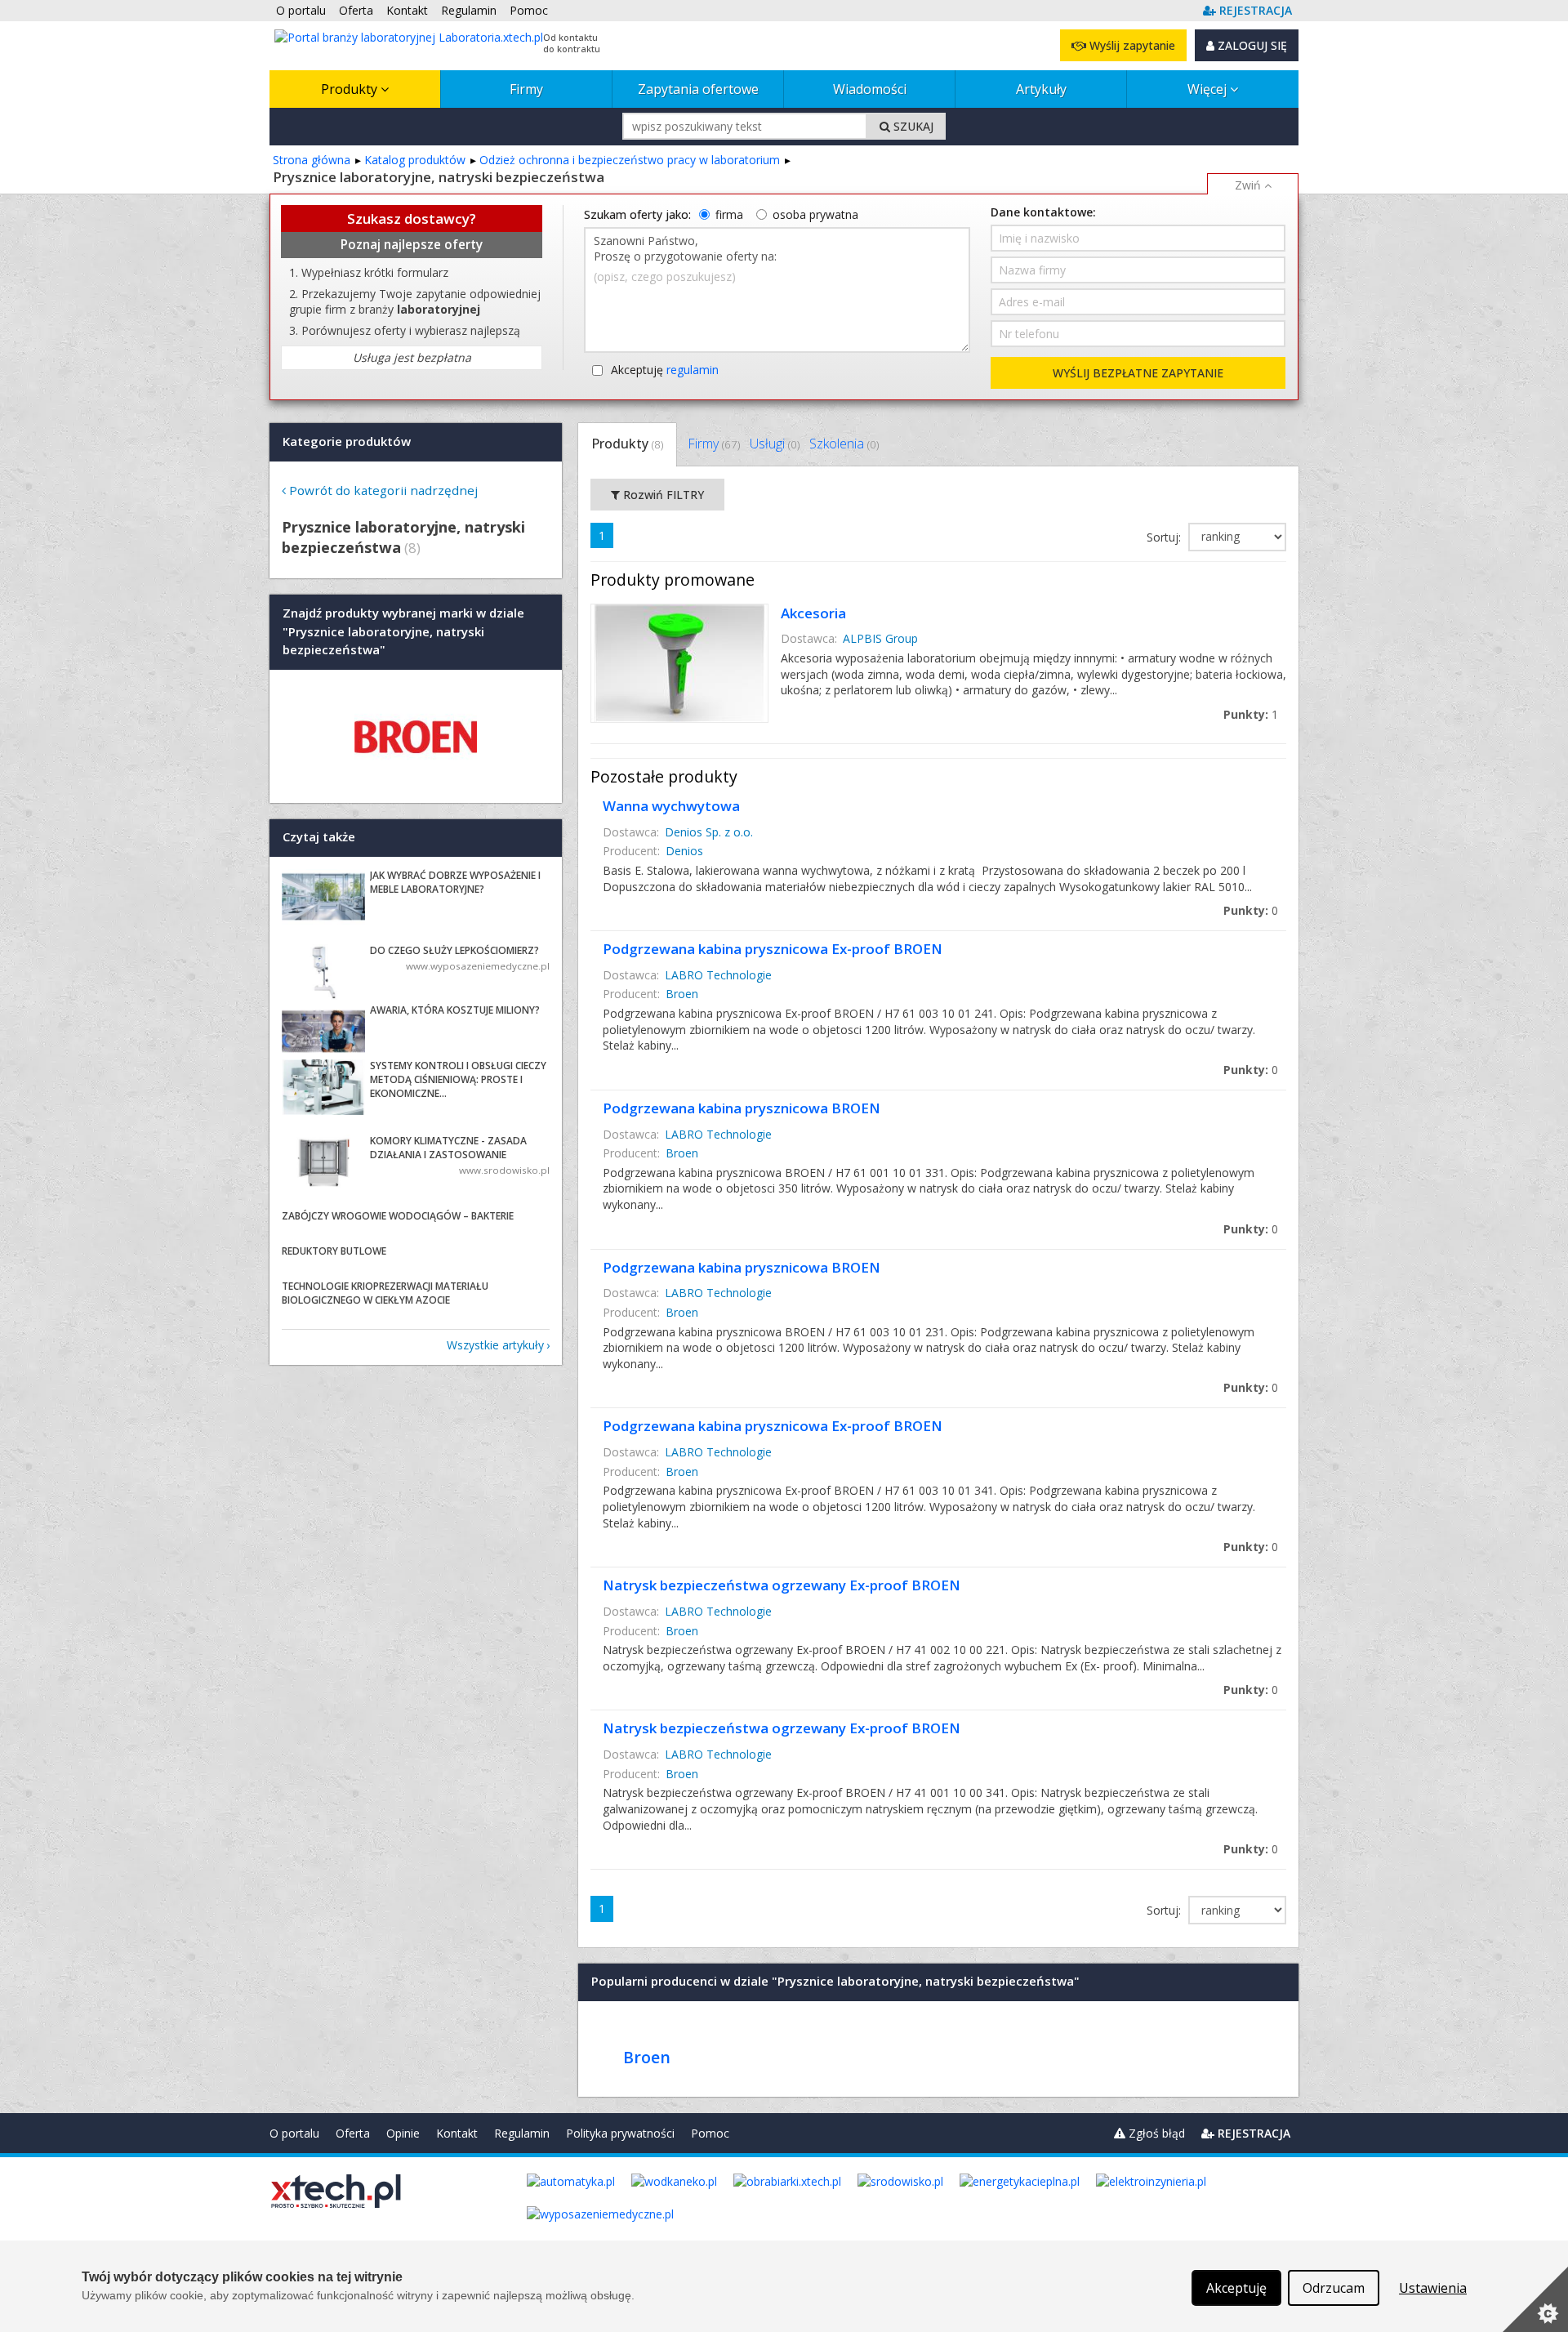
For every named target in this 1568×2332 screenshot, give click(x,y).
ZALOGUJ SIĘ (1251, 45)
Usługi (775, 444)
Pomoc (710, 2133)
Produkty (351, 89)
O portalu (294, 2133)
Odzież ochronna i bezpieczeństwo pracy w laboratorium (630, 160)
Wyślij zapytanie (1131, 45)
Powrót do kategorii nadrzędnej (383, 490)
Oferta (353, 2133)
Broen (682, 994)
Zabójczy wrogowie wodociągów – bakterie (398, 1216)
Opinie (403, 2133)
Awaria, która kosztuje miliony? (455, 1010)
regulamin (693, 370)
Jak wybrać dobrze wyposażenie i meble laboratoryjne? (455, 882)
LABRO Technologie (718, 975)
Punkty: (1251, 714)
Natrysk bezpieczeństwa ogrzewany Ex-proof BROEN (782, 1585)
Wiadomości (870, 89)
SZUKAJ (912, 126)
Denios (684, 851)
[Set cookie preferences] (1535, 2299)
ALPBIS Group (880, 638)
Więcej (1209, 89)
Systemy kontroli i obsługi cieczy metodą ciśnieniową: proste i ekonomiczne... (458, 1079)
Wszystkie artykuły (495, 1345)
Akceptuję (665, 370)
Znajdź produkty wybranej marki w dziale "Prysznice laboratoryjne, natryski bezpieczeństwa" (403, 632)
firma (729, 214)
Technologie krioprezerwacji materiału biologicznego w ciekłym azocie (385, 1293)
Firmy (526, 89)
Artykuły (1041, 89)
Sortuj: (1165, 537)
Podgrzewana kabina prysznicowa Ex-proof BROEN (773, 949)
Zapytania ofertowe (698, 89)
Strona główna (312, 160)
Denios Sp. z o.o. (709, 832)
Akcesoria (813, 613)
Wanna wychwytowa (671, 806)
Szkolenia (844, 444)
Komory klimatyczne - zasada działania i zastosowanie (448, 1148)
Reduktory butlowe (334, 1251)
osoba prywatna (815, 214)
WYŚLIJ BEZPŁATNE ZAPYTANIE (1138, 373)
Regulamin (522, 2133)
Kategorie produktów (347, 441)
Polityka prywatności (620, 2133)
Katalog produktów (415, 160)
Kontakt (457, 2133)
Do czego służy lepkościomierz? (454, 950)
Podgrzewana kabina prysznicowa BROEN (742, 1108)
